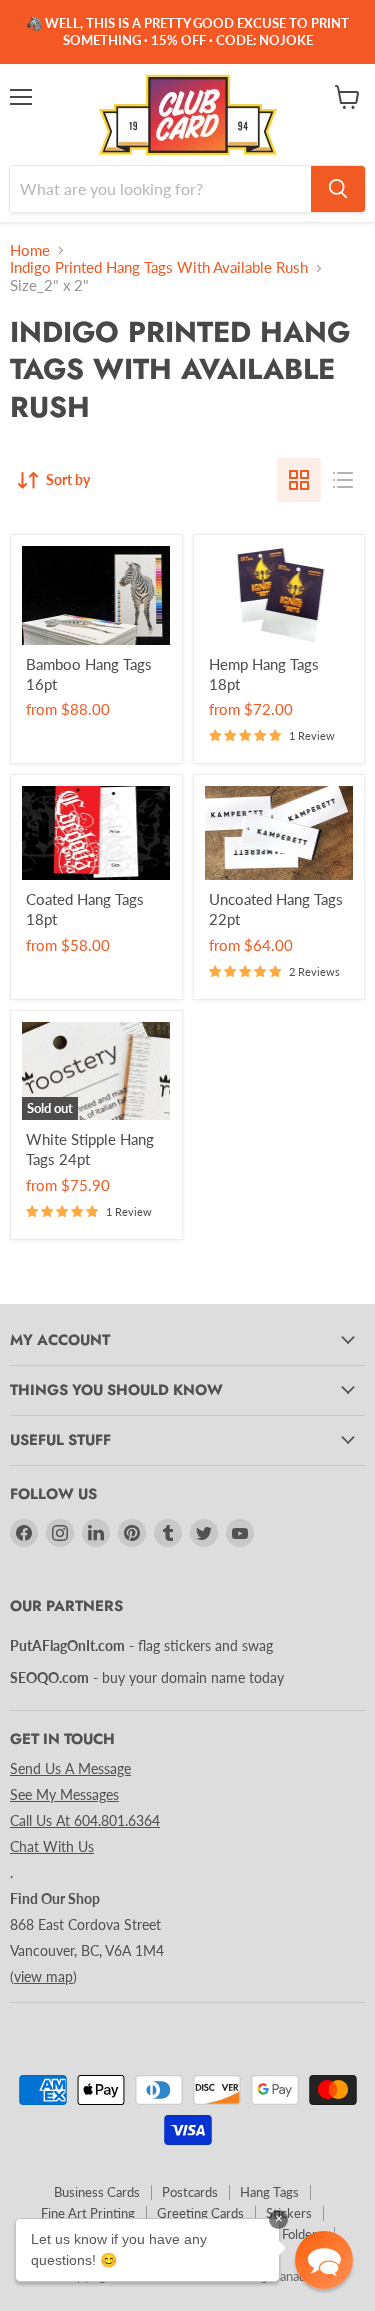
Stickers (289, 2213)
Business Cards (97, 2192)
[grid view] (299, 480)
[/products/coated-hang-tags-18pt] (96, 833)
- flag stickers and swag (141, 1645)
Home (30, 250)
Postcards (190, 2192)
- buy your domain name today (147, 1677)
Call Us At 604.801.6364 (85, 1820)
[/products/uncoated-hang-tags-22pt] (279, 833)
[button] (324, 2260)
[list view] (343, 480)
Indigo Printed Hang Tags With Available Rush (159, 267)
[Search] (338, 189)
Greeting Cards (200, 2213)
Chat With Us (52, 1846)
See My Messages (64, 1794)
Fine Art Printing (88, 2213)
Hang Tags (269, 2192)
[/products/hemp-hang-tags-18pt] (279, 595)
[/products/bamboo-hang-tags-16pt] (96, 595)
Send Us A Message (70, 1768)
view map (43, 1976)
